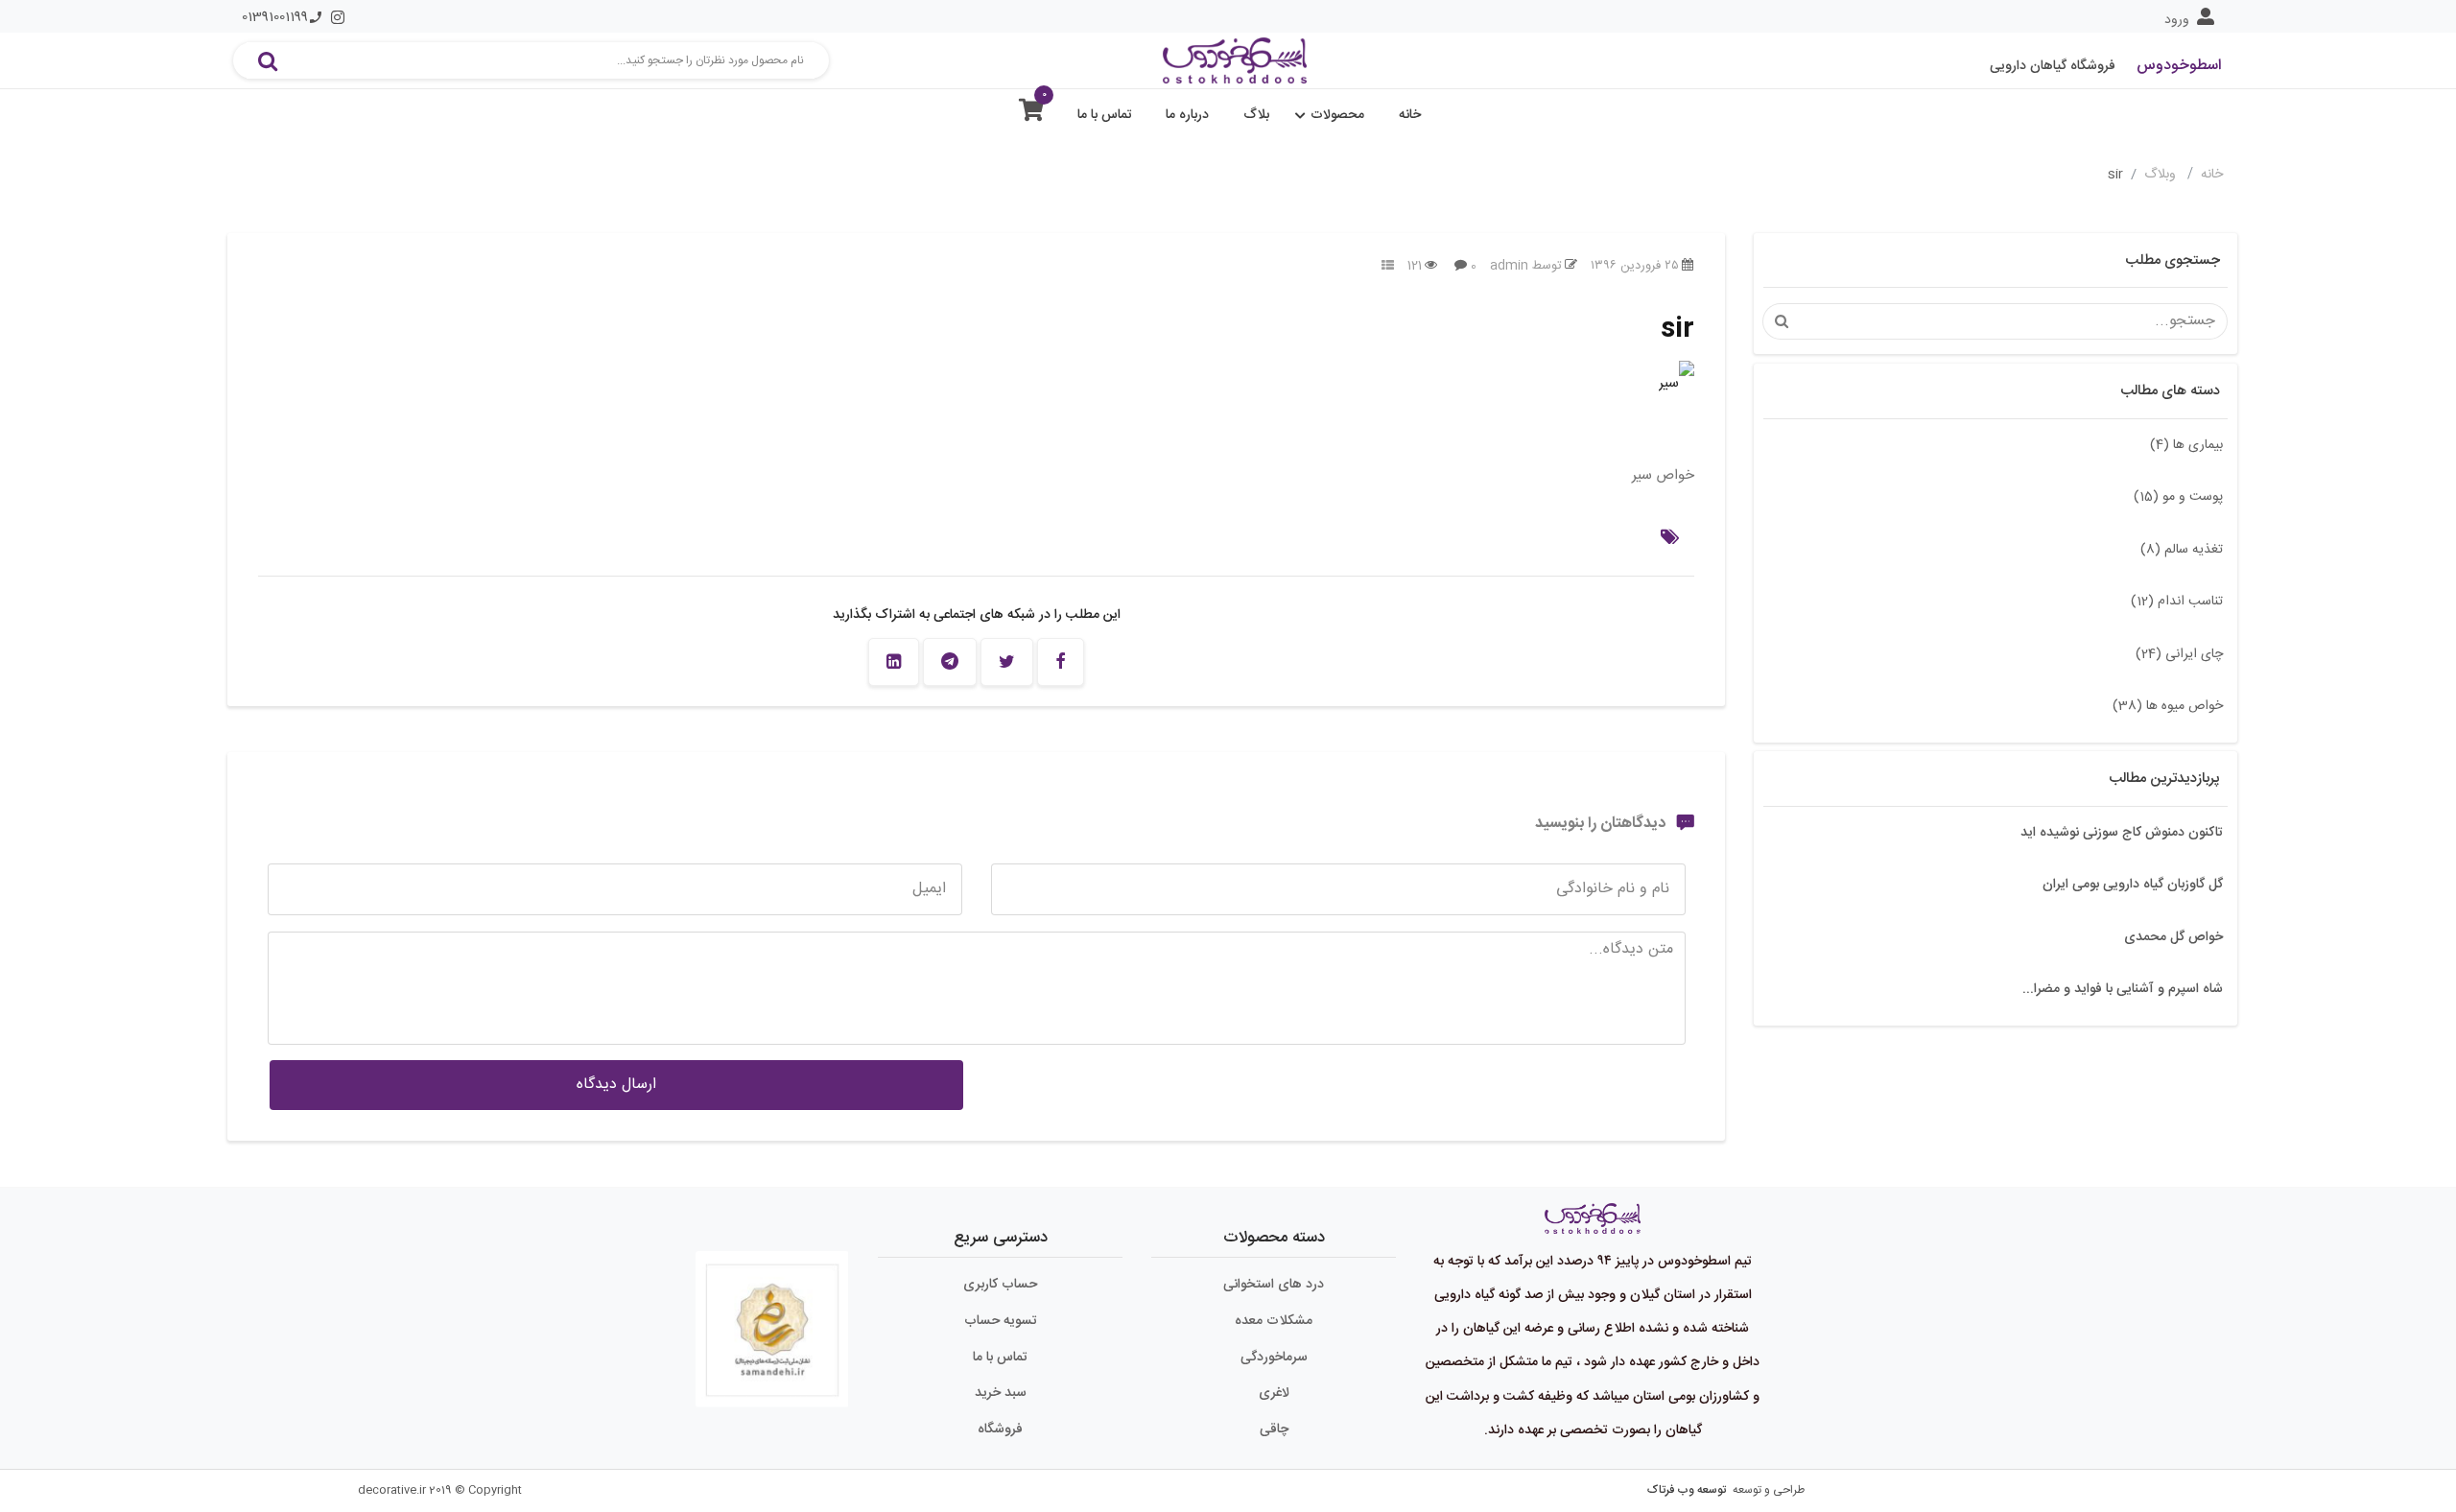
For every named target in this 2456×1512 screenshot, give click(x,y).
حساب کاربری (1000, 1285)
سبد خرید (1001, 1393)
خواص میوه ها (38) (2168, 706)
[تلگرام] (950, 662)
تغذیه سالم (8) (2182, 550)
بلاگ (1256, 115)
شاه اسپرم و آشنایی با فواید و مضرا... (2123, 989)
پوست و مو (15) (2178, 497)
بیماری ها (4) (2186, 445)
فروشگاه (1000, 1429)
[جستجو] (268, 60)
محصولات (1337, 115)
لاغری (1274, 1393)
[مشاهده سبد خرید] (1031, 115)
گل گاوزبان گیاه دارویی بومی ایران (2133, 885)
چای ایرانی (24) (2179, 654)
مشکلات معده (1274, 1321)
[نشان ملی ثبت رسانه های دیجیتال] (772, 1321)
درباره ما (1187, 115)
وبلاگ (2162, 175)
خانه (1410, 115)
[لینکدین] (894, 662)
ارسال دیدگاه (616, 1085)
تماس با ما (1105, 115)
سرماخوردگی (1274, 1358)
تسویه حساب (1001, 1321)
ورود (2177, 20)
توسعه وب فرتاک (1687, 1490)
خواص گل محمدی (2173, 937)
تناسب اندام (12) (2177, 602)
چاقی (1274, 1429)
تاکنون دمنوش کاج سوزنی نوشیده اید (2122, 833)
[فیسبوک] (1061, 662)
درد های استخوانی (1274, 1285)
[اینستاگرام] (338, 17)
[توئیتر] (1007, 662)
